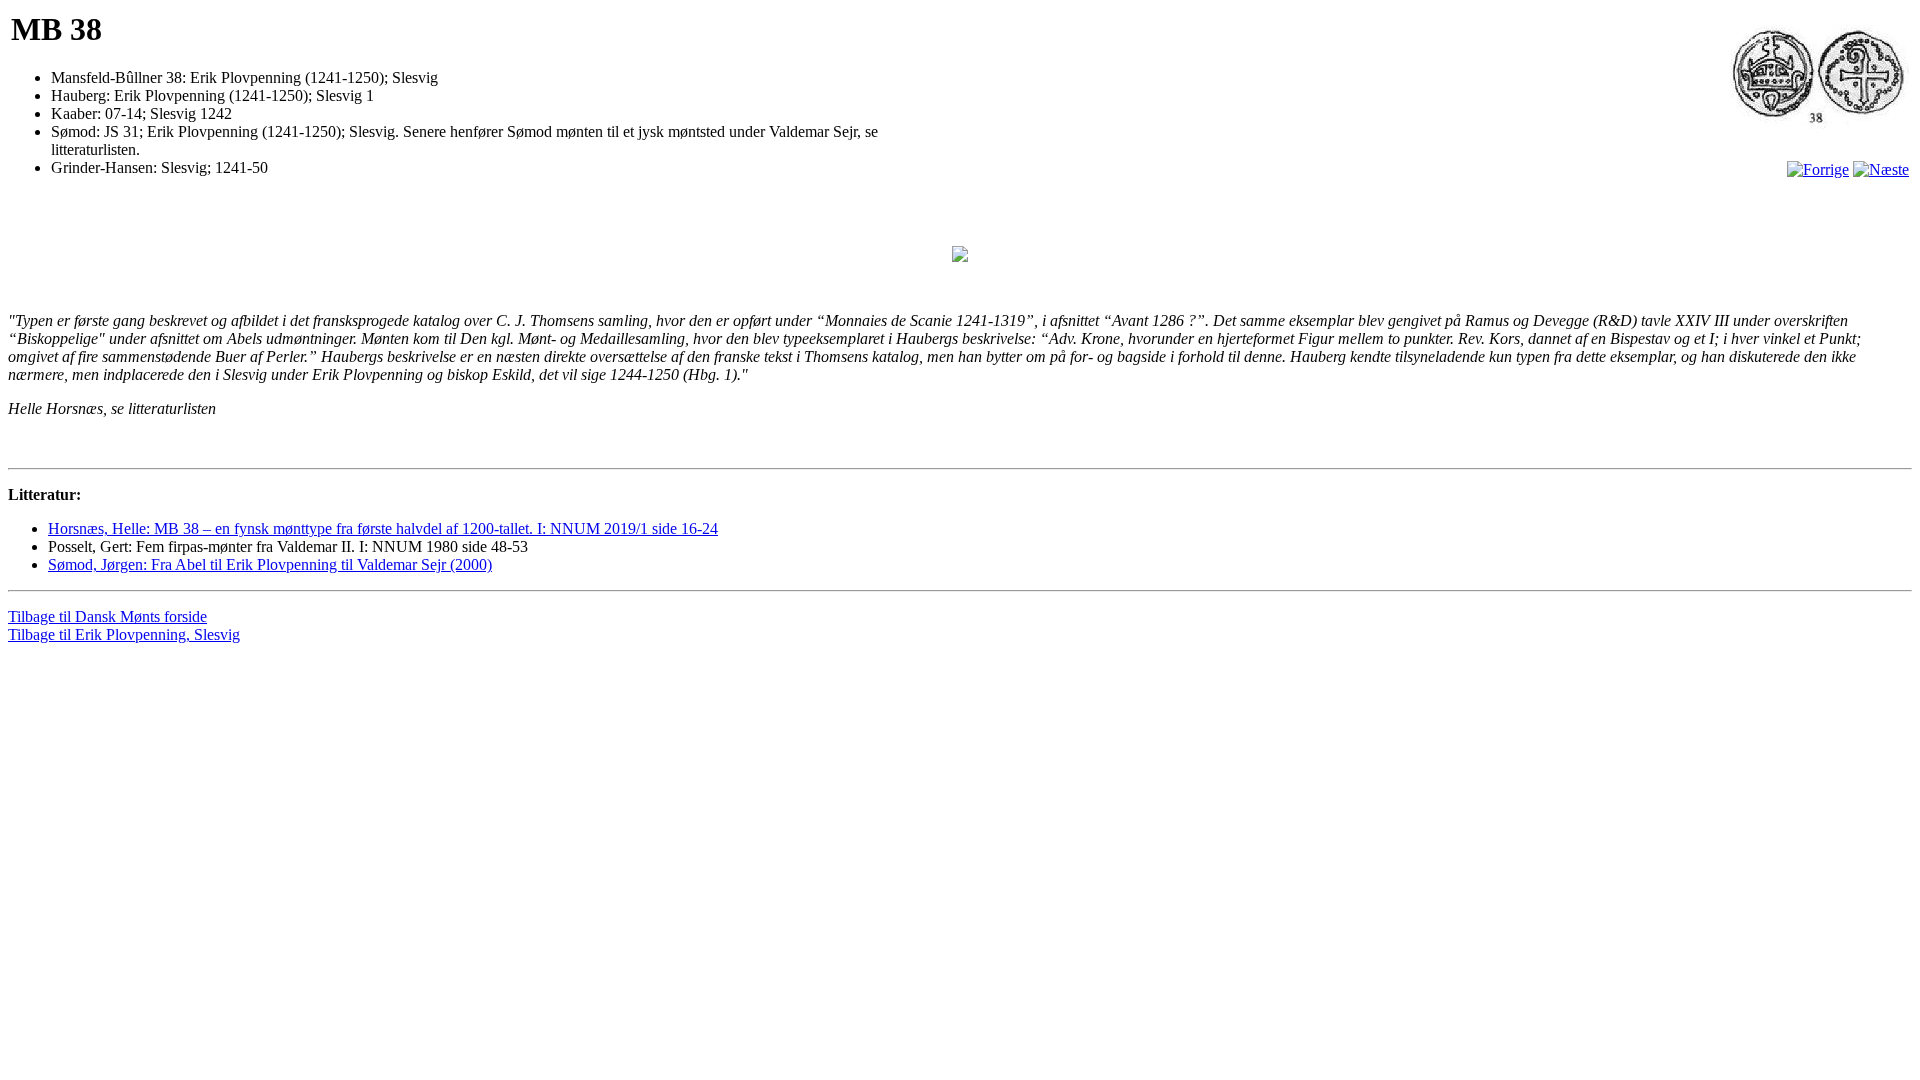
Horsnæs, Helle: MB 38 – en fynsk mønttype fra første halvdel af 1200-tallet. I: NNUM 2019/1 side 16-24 (383, 528)
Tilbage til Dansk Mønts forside (107, 616)
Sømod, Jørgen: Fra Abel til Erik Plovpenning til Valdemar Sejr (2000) (270, 564)
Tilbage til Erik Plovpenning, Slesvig (124, 634)
